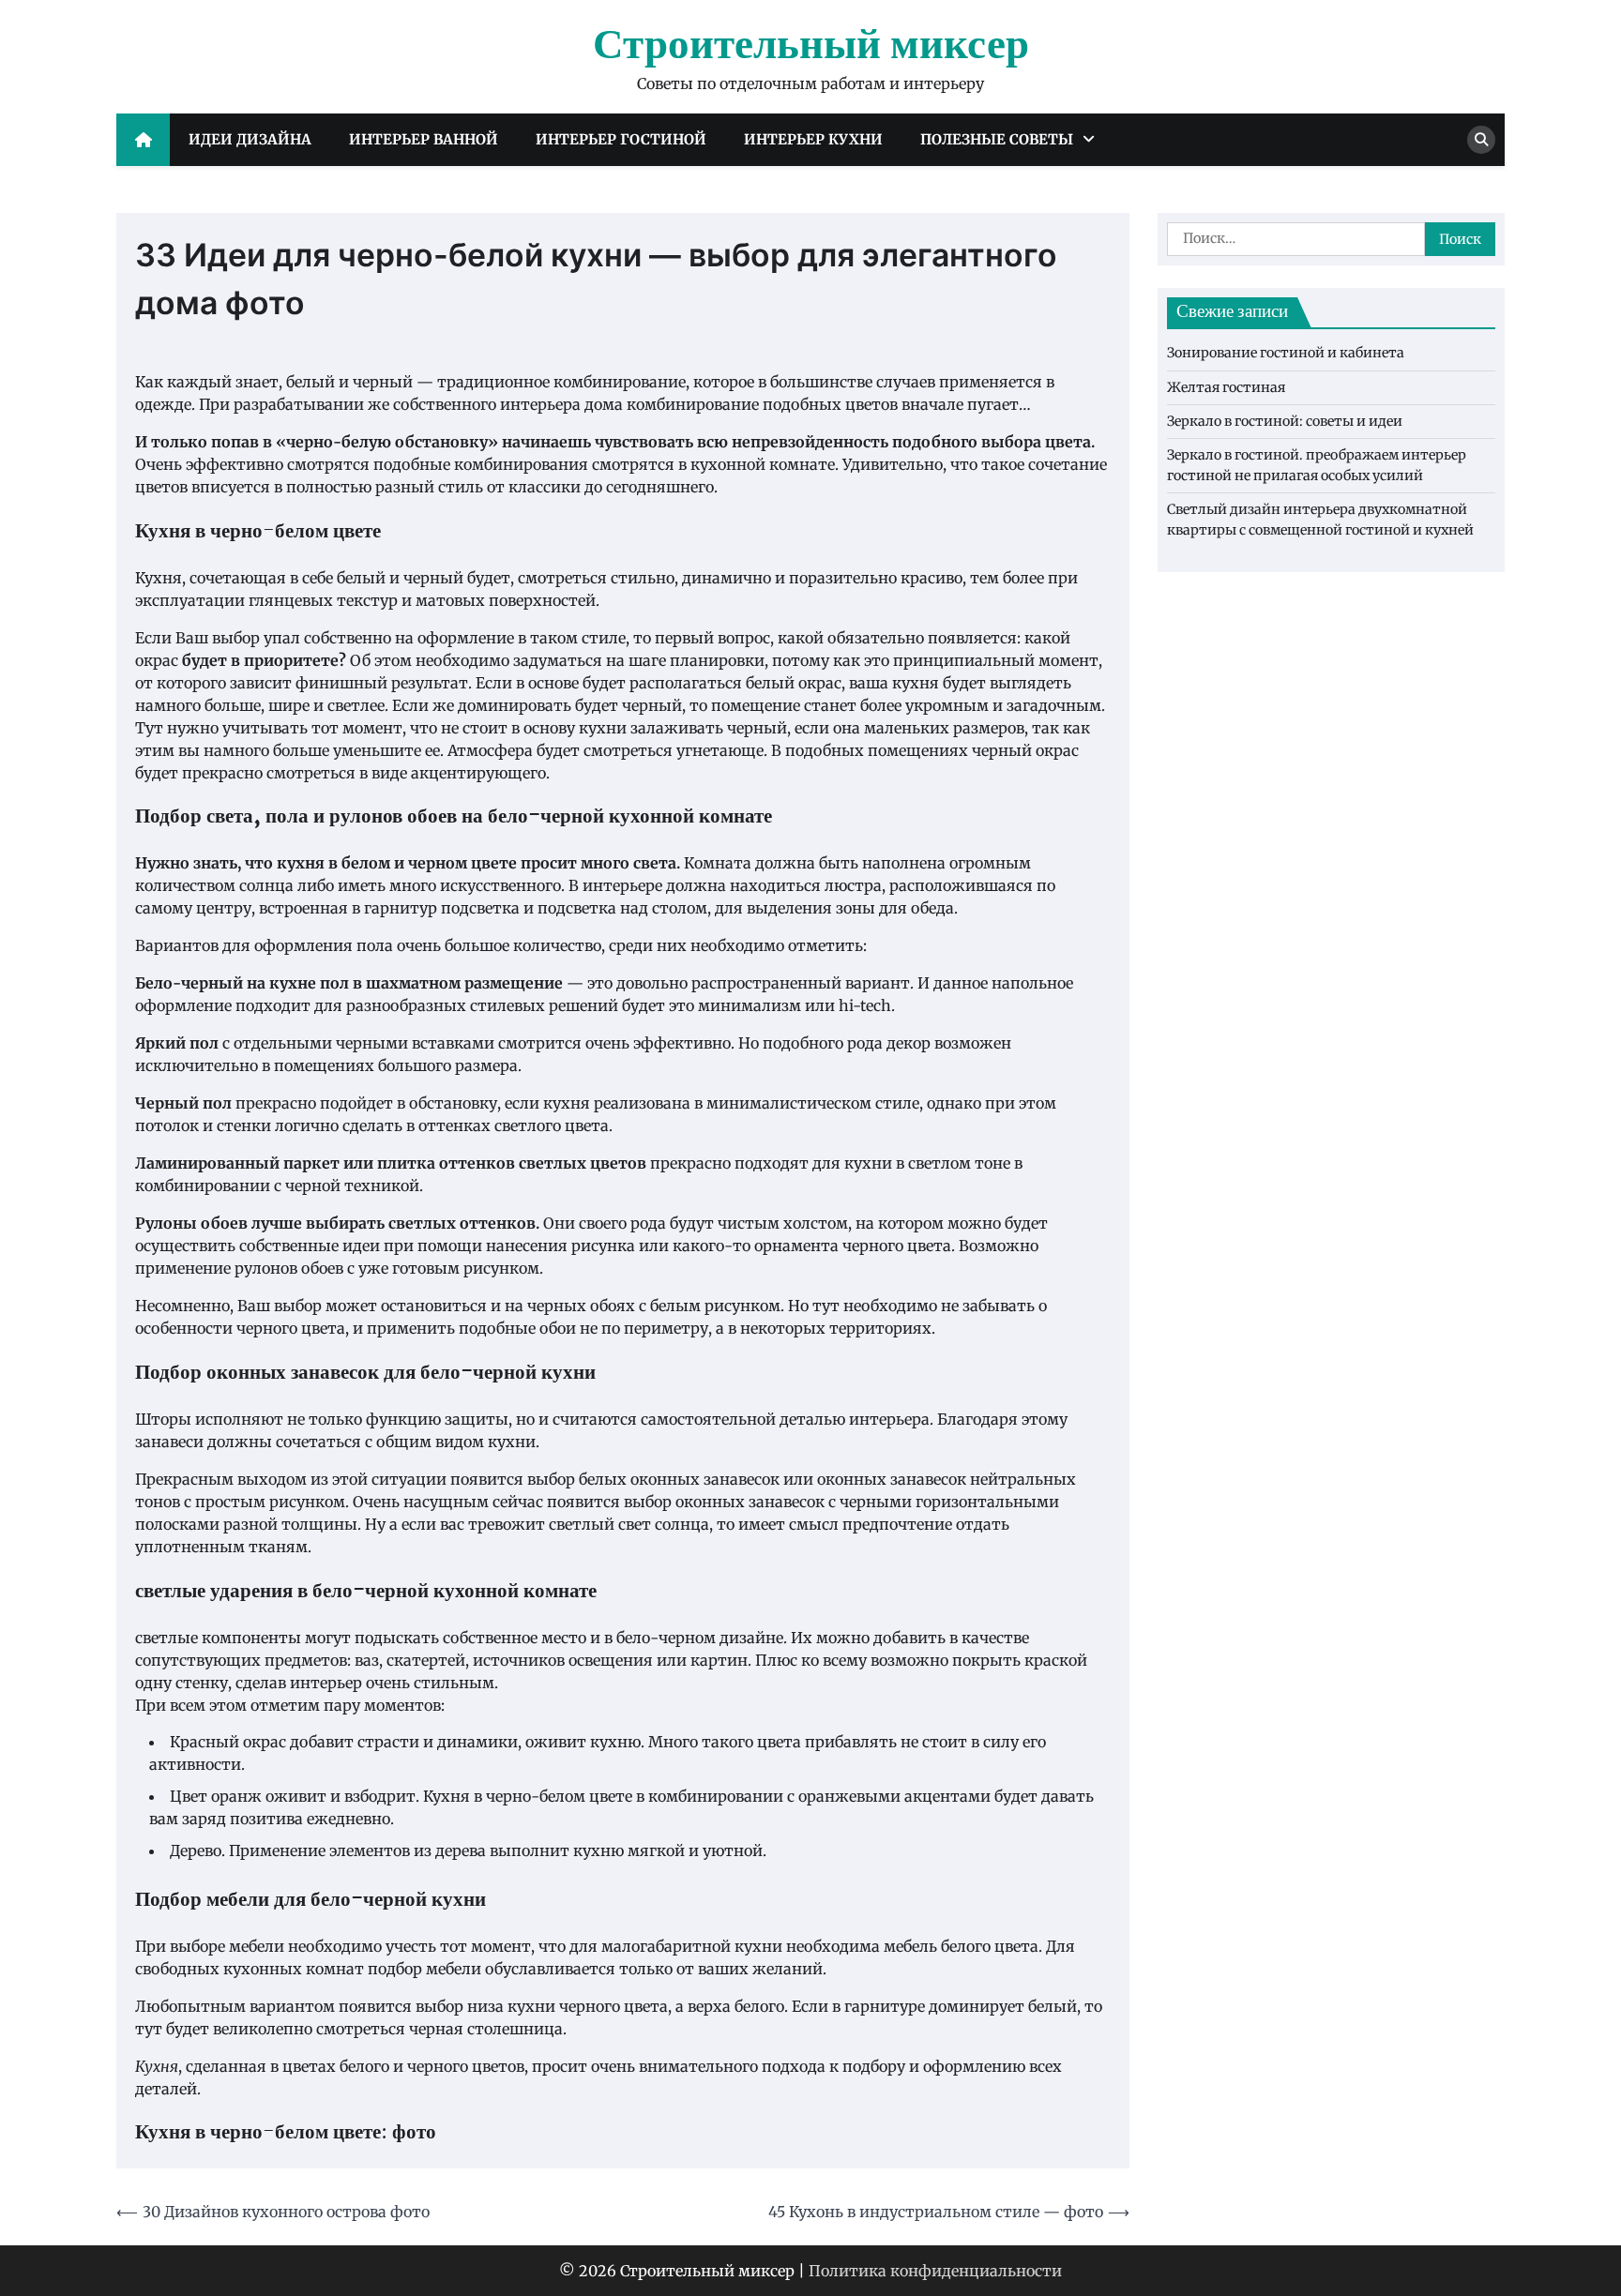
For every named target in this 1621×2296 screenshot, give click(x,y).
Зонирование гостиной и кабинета (1286, 354)
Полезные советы (997, 139)
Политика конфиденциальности (935, 2271)
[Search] (1481, 140)
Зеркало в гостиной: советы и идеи (1285, 422)
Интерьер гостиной (621, 139)
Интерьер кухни (813, 139)
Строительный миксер (811, 46)
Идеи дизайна (250, 139)
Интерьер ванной (424, 139)
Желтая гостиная (1226, 387)
